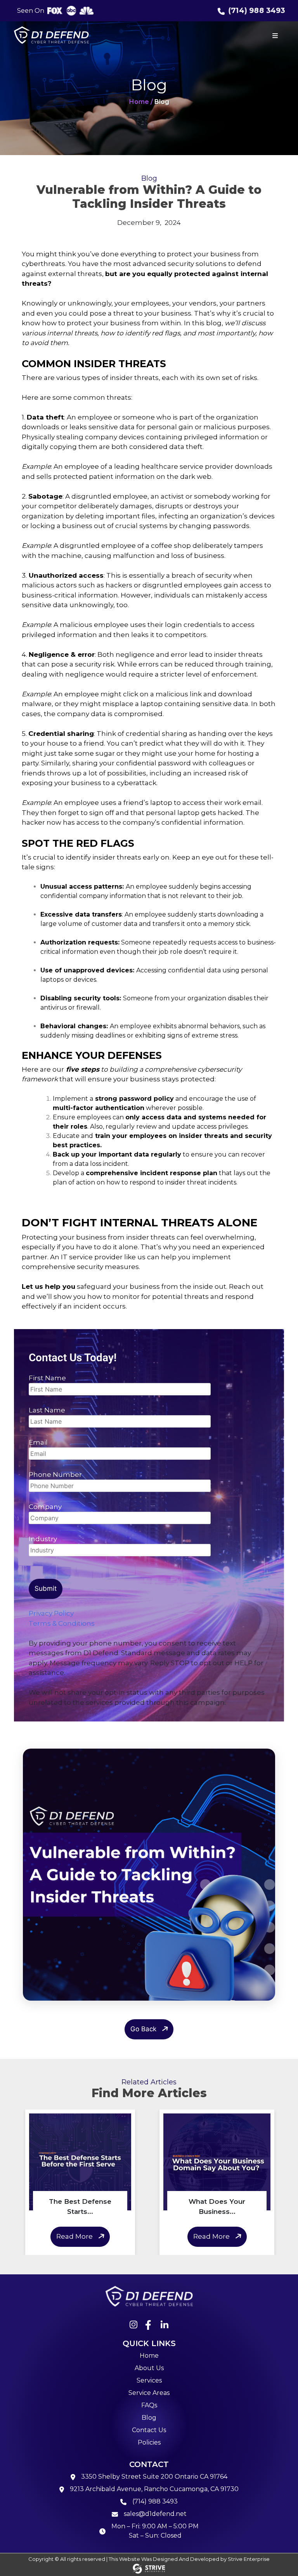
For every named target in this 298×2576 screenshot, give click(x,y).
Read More (74, 2236)
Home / (141, 102)
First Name (47, 1378)
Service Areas (149, 2393)
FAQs (149, 2405)
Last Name (47, 1410)
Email (38, 1442)
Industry (43, 1539)
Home (149, 2356)
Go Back (143, 2029)
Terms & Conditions (62, 1623)
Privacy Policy (51, 1613)
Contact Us (149, 2430)
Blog (149, 2418)
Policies (149, 2442)
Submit (46, 1588)
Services (149, 2380)
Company (45, 1507)
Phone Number (55, 1474)
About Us (149, 2368)
